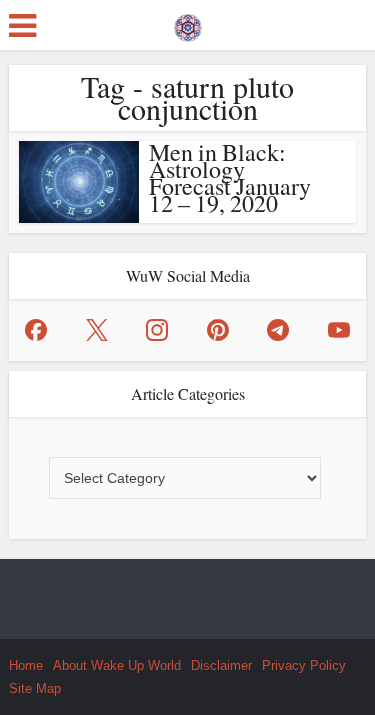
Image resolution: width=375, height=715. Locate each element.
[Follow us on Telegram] (278, 330)
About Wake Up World (117, 665)
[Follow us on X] (97, 330)
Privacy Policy (304, 665)
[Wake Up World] (188, 23)
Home (26, 665)
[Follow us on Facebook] (36, 330)
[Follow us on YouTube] (339, 330)
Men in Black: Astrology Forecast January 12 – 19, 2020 (230, 177)
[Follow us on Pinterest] (218, 330)
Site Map (35, 688)
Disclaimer (221, 665)
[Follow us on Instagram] (157, 330)
